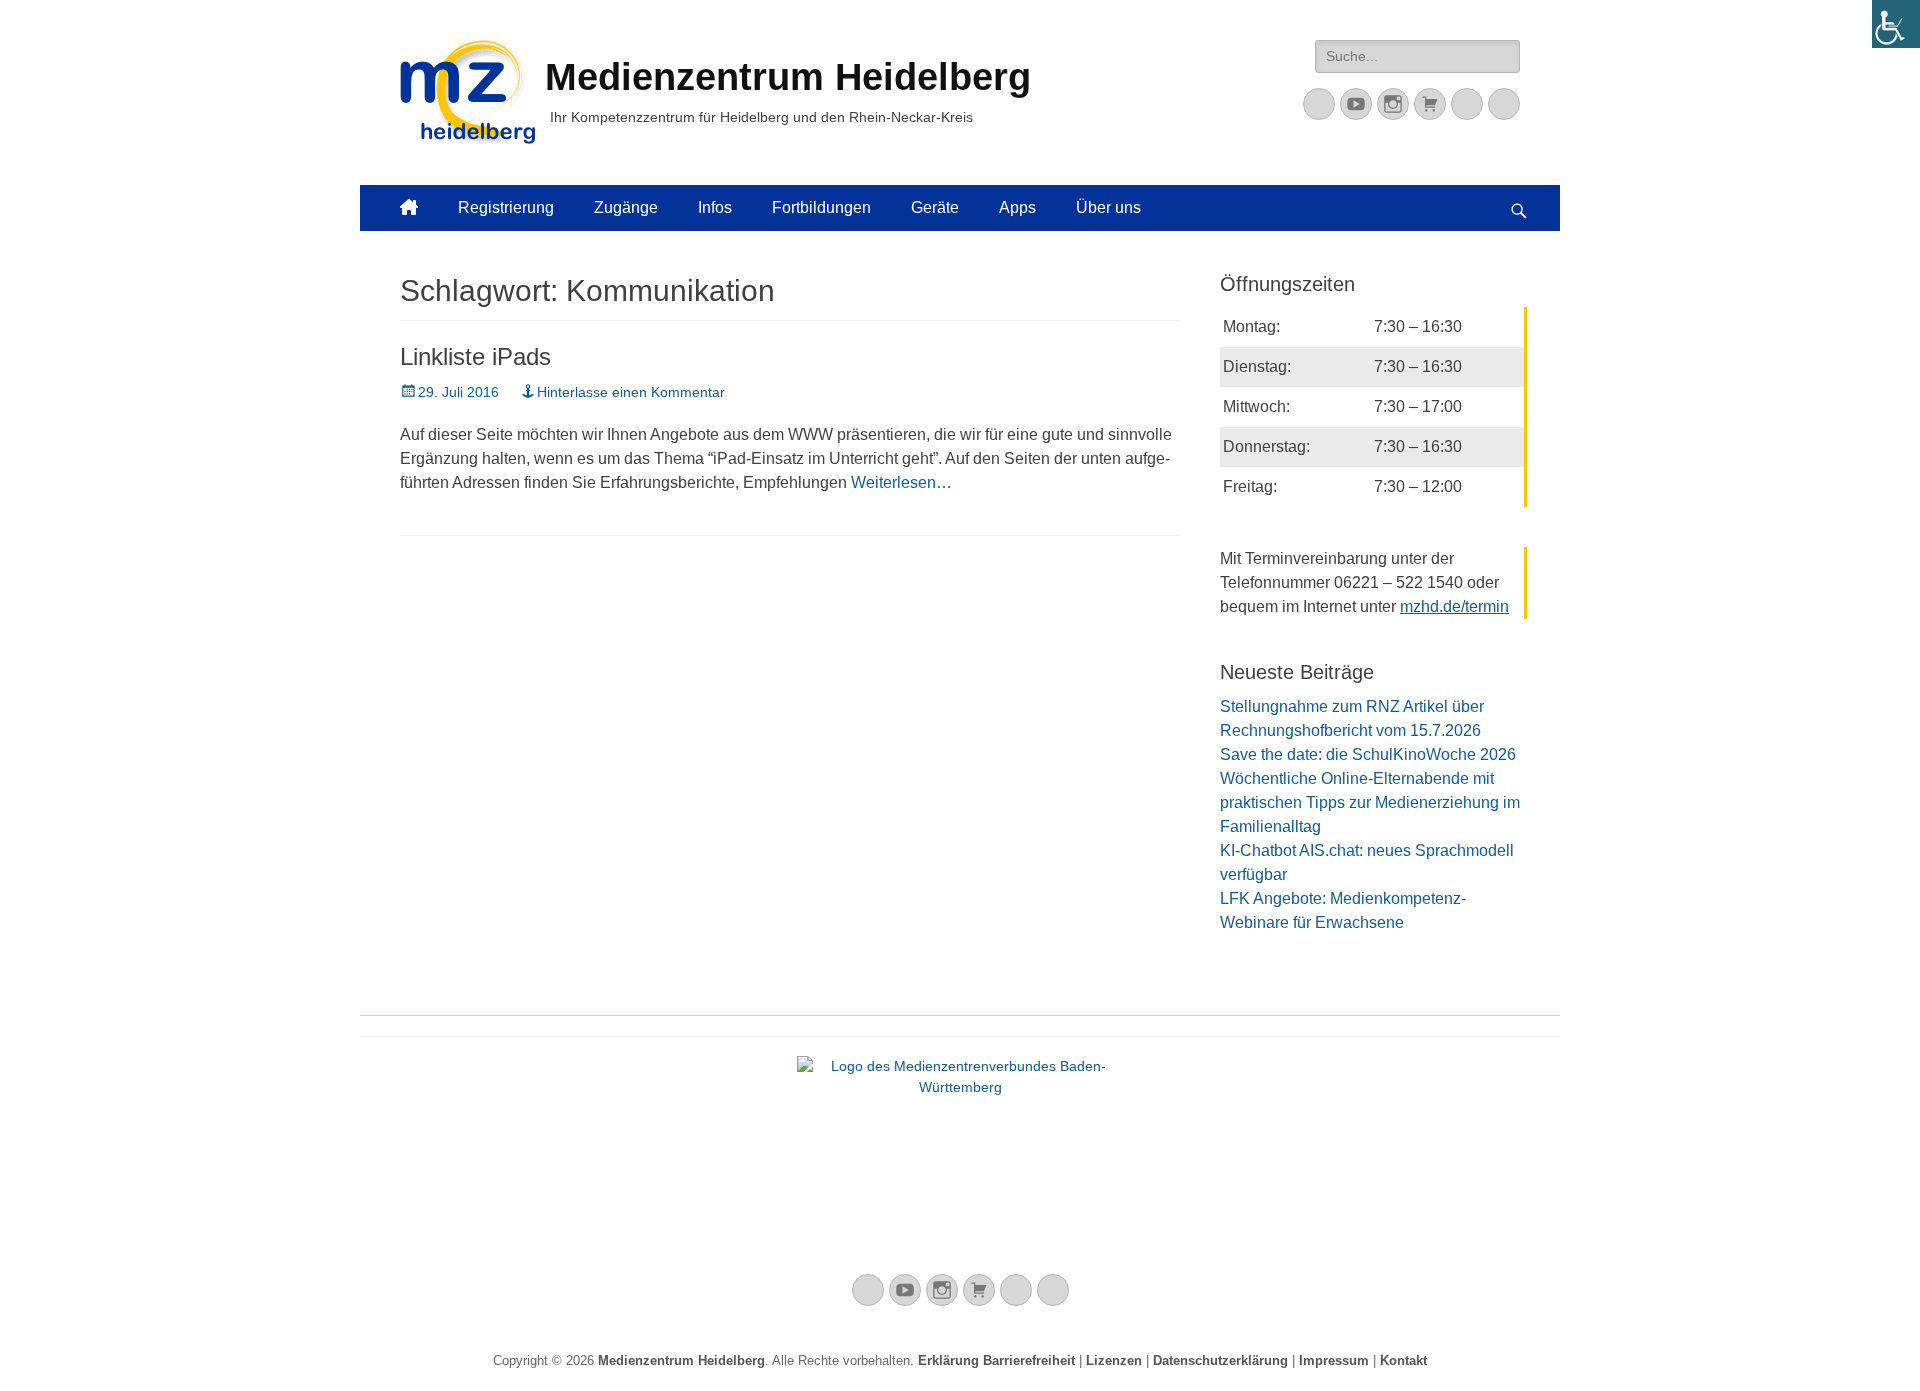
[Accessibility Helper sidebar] (1896, 24)
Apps (1017, 207)
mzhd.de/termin (1454, 606)
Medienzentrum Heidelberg (681, 1360)
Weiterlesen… (901, 482)
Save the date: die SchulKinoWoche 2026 (1368, 754)
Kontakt (1403, 1360)
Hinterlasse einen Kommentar (631, 392)
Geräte (935, 207)
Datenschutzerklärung (1220, 1360)
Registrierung (506, 207)
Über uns (1108, 207)
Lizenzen (1114, 1360)
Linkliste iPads (475, 356)
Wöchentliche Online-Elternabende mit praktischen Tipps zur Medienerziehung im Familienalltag (1370, 802)
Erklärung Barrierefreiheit (996, 1360)
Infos (715, 207)
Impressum (1334, 1360)
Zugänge (626, 207)
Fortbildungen (821, 207)
